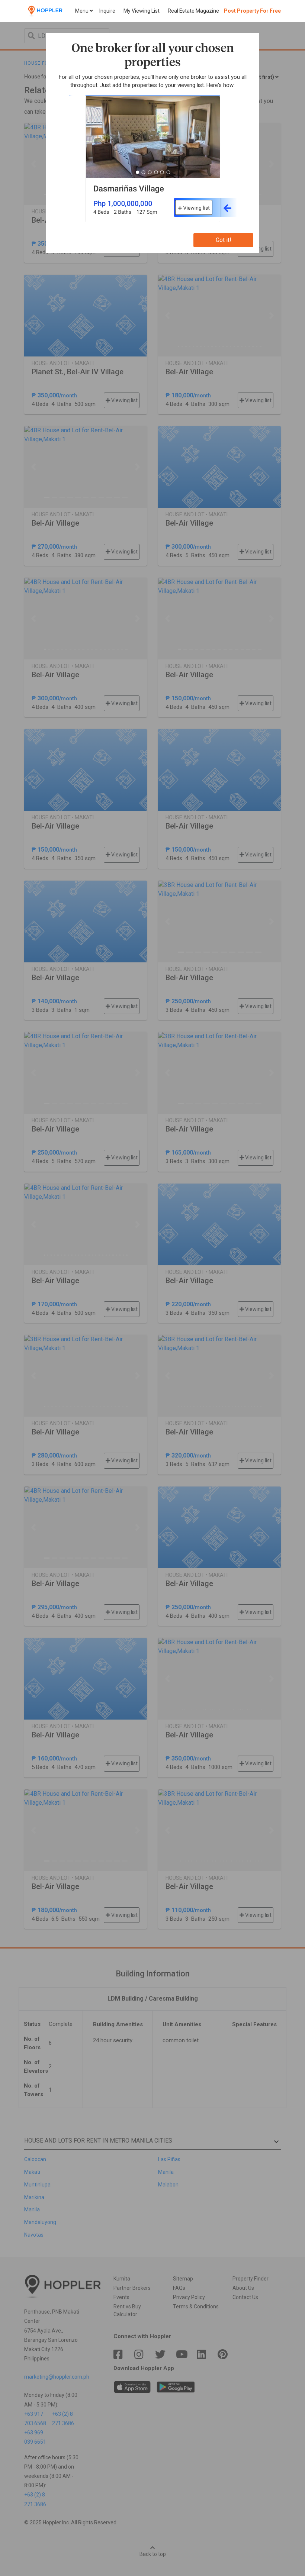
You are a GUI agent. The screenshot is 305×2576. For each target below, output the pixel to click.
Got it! (224, 240)
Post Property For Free (252, 11)
